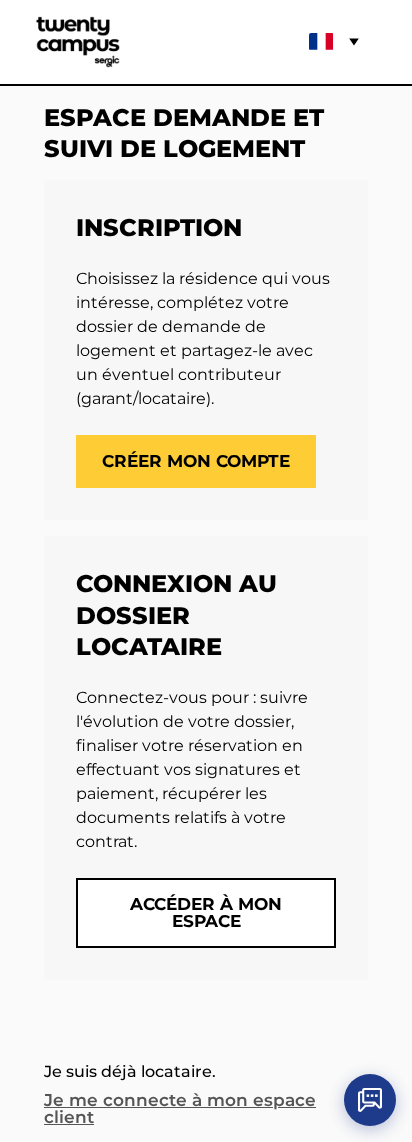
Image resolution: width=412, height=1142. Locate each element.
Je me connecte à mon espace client (180, 1109)
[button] (77, 42)
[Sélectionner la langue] (337, 42)
